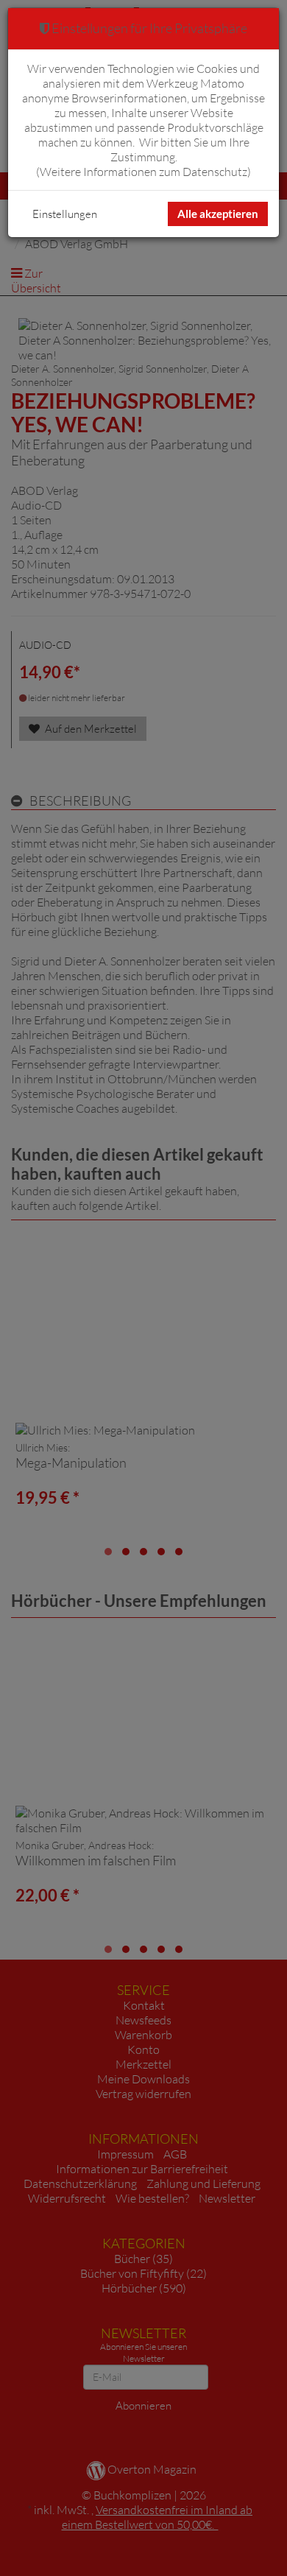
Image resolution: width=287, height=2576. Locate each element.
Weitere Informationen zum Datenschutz (143, 172)
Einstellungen (65, 214)
